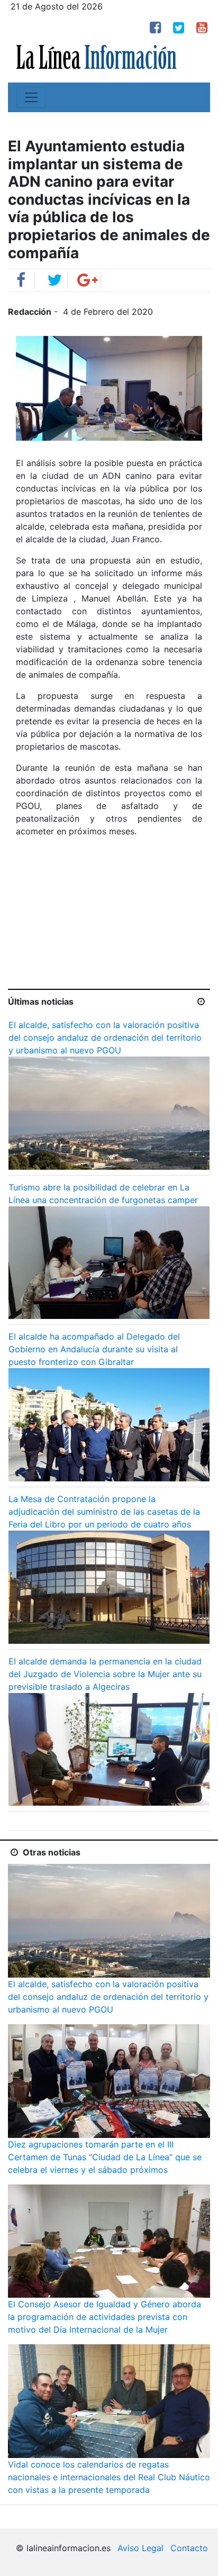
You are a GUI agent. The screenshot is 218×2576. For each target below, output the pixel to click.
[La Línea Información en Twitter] (179, 29)
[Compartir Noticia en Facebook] (21, 283)
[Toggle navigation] (31, 97)
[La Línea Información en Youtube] (202, 29)
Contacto (189, 2548)
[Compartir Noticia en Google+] (88, 283)
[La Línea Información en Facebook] (155, 29)
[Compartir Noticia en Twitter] (54, 283)
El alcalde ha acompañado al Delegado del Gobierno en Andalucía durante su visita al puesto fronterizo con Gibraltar (94, 1349)
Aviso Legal (140, 2548)
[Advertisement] (109, 920)
